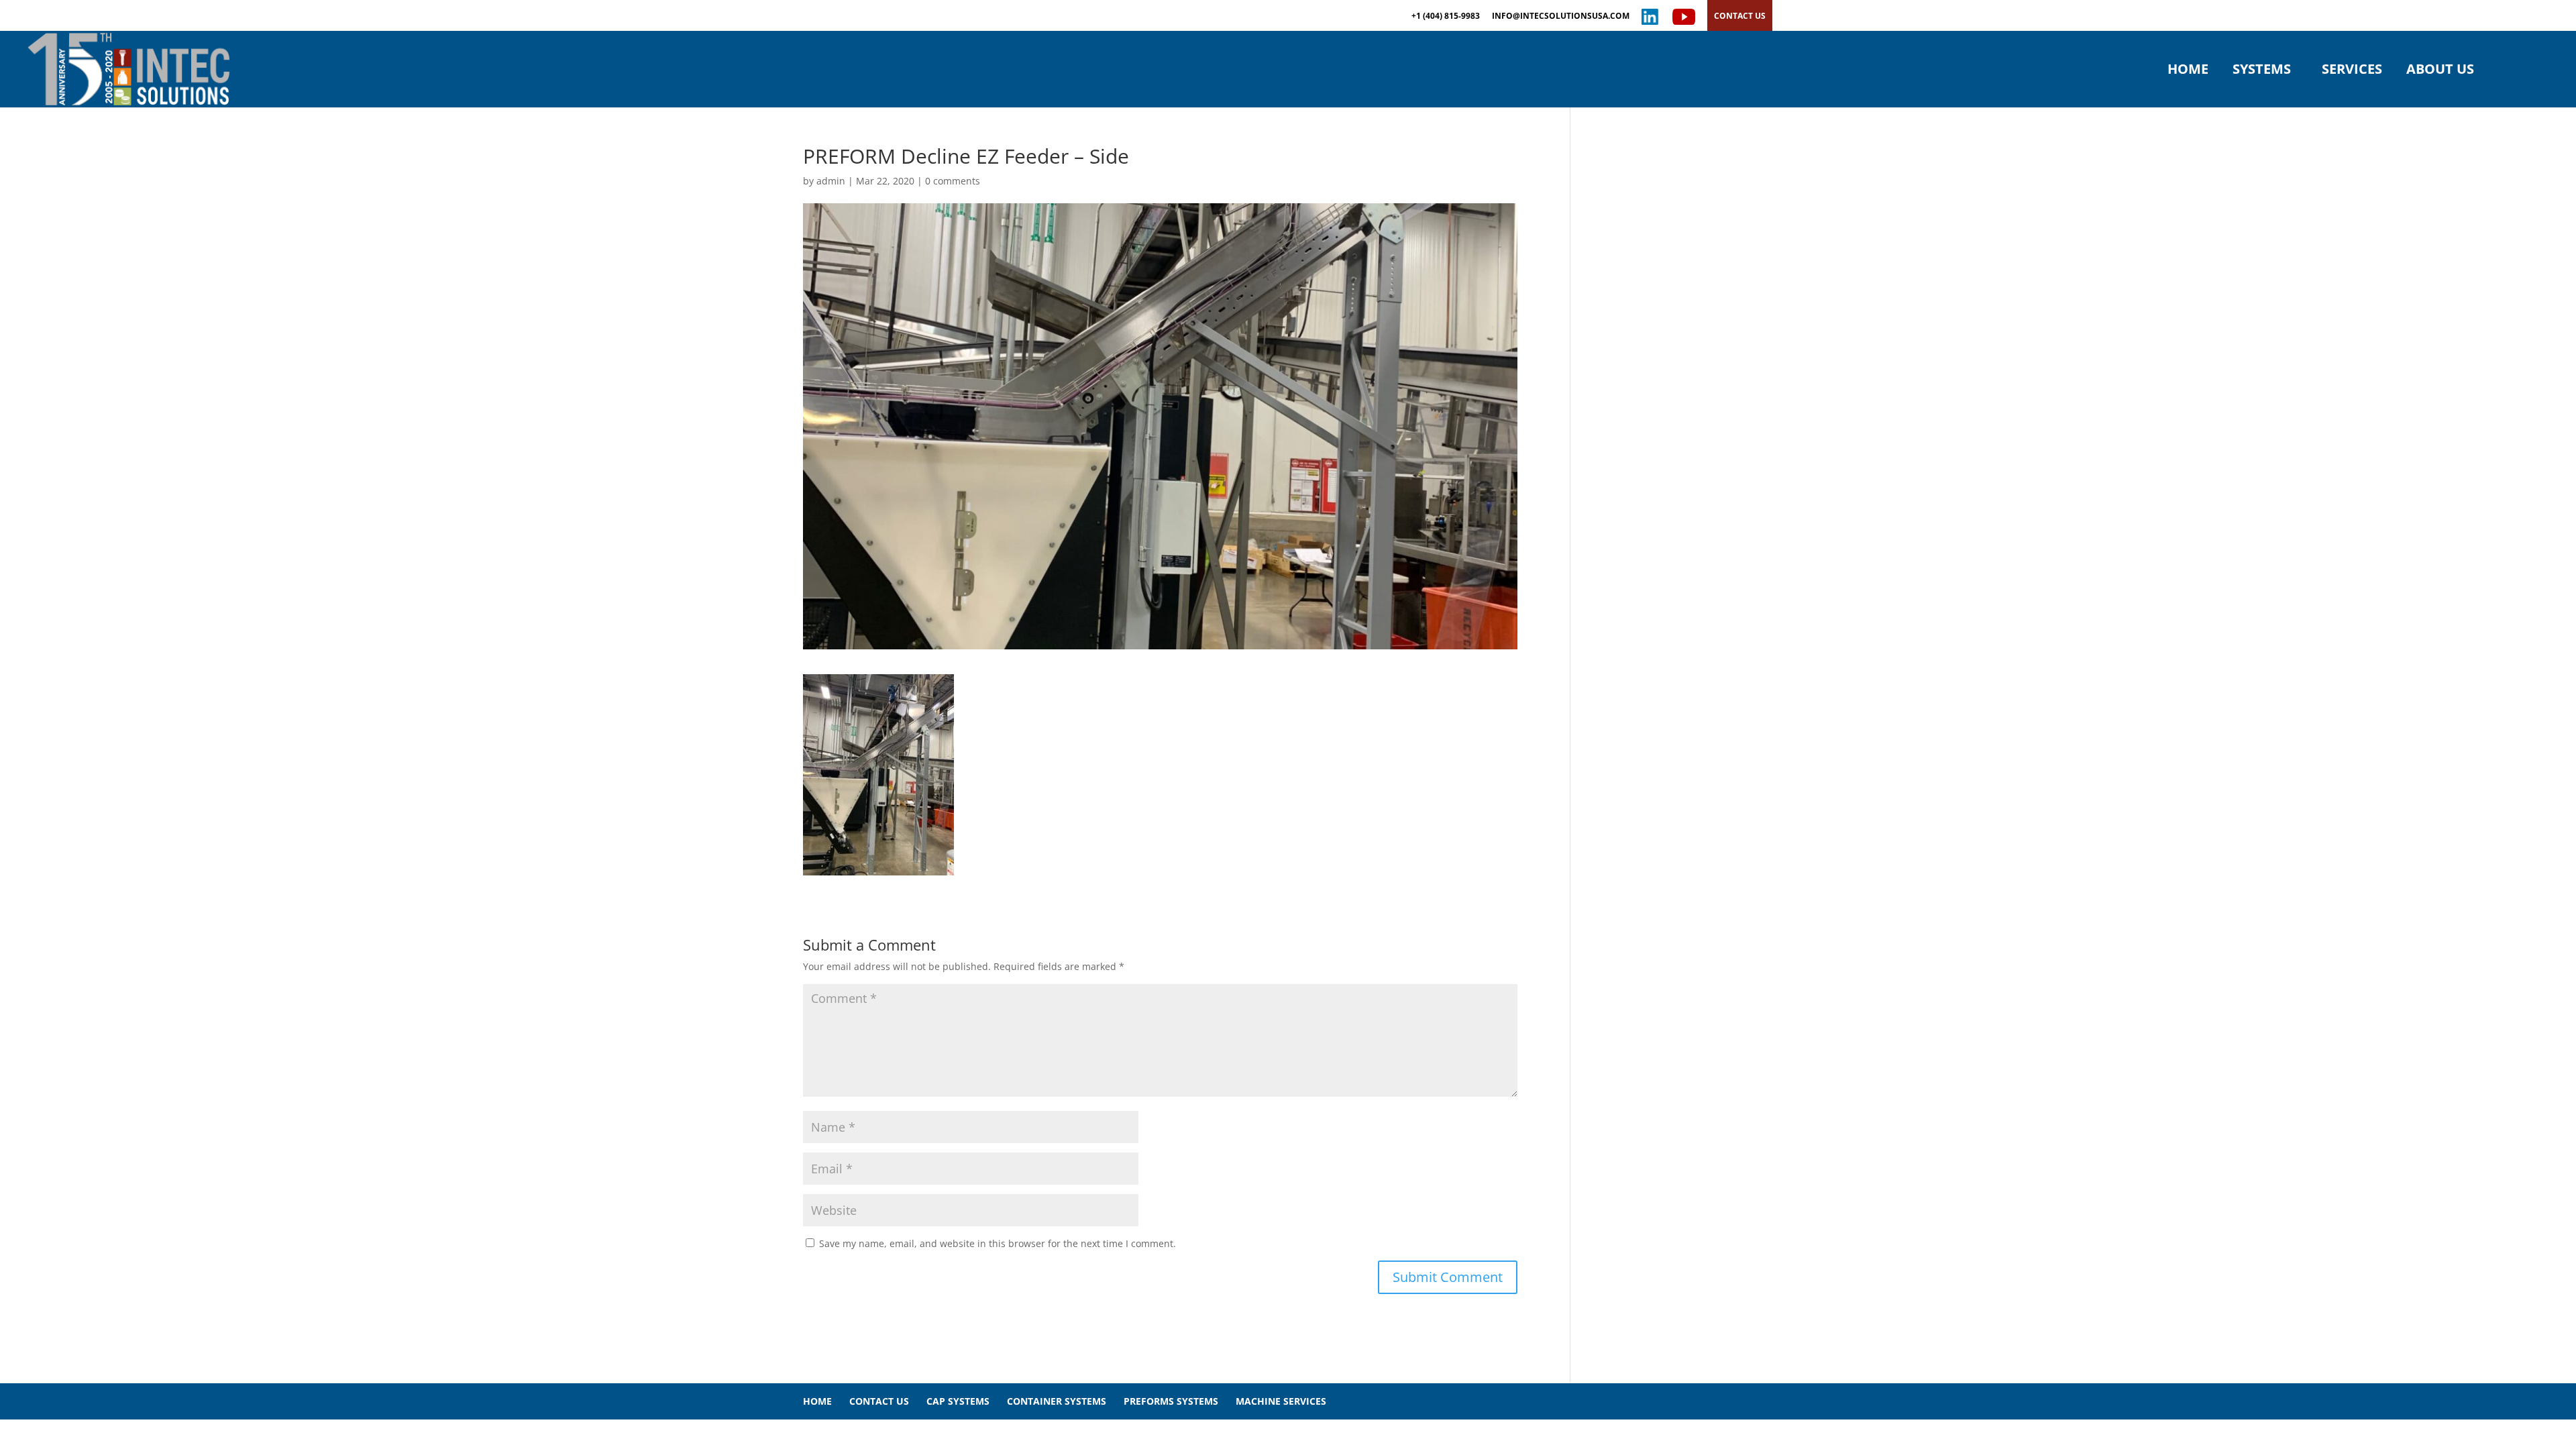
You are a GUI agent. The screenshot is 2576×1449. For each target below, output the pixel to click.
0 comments (953, 181)
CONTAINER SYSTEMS (1057, 1401)
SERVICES (2352, 71)
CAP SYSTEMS (958, 1401)
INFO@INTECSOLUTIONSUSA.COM (1561, 17)
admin (831, 181)
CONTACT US (1740, 16)
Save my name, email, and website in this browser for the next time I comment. (998, 1243)
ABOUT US (2440, 71)
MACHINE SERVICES (1281, 1401)
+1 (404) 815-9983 (1446, 17)
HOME (2188, 71)
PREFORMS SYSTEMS (1171, 1401)
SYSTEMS (2262, 71)
